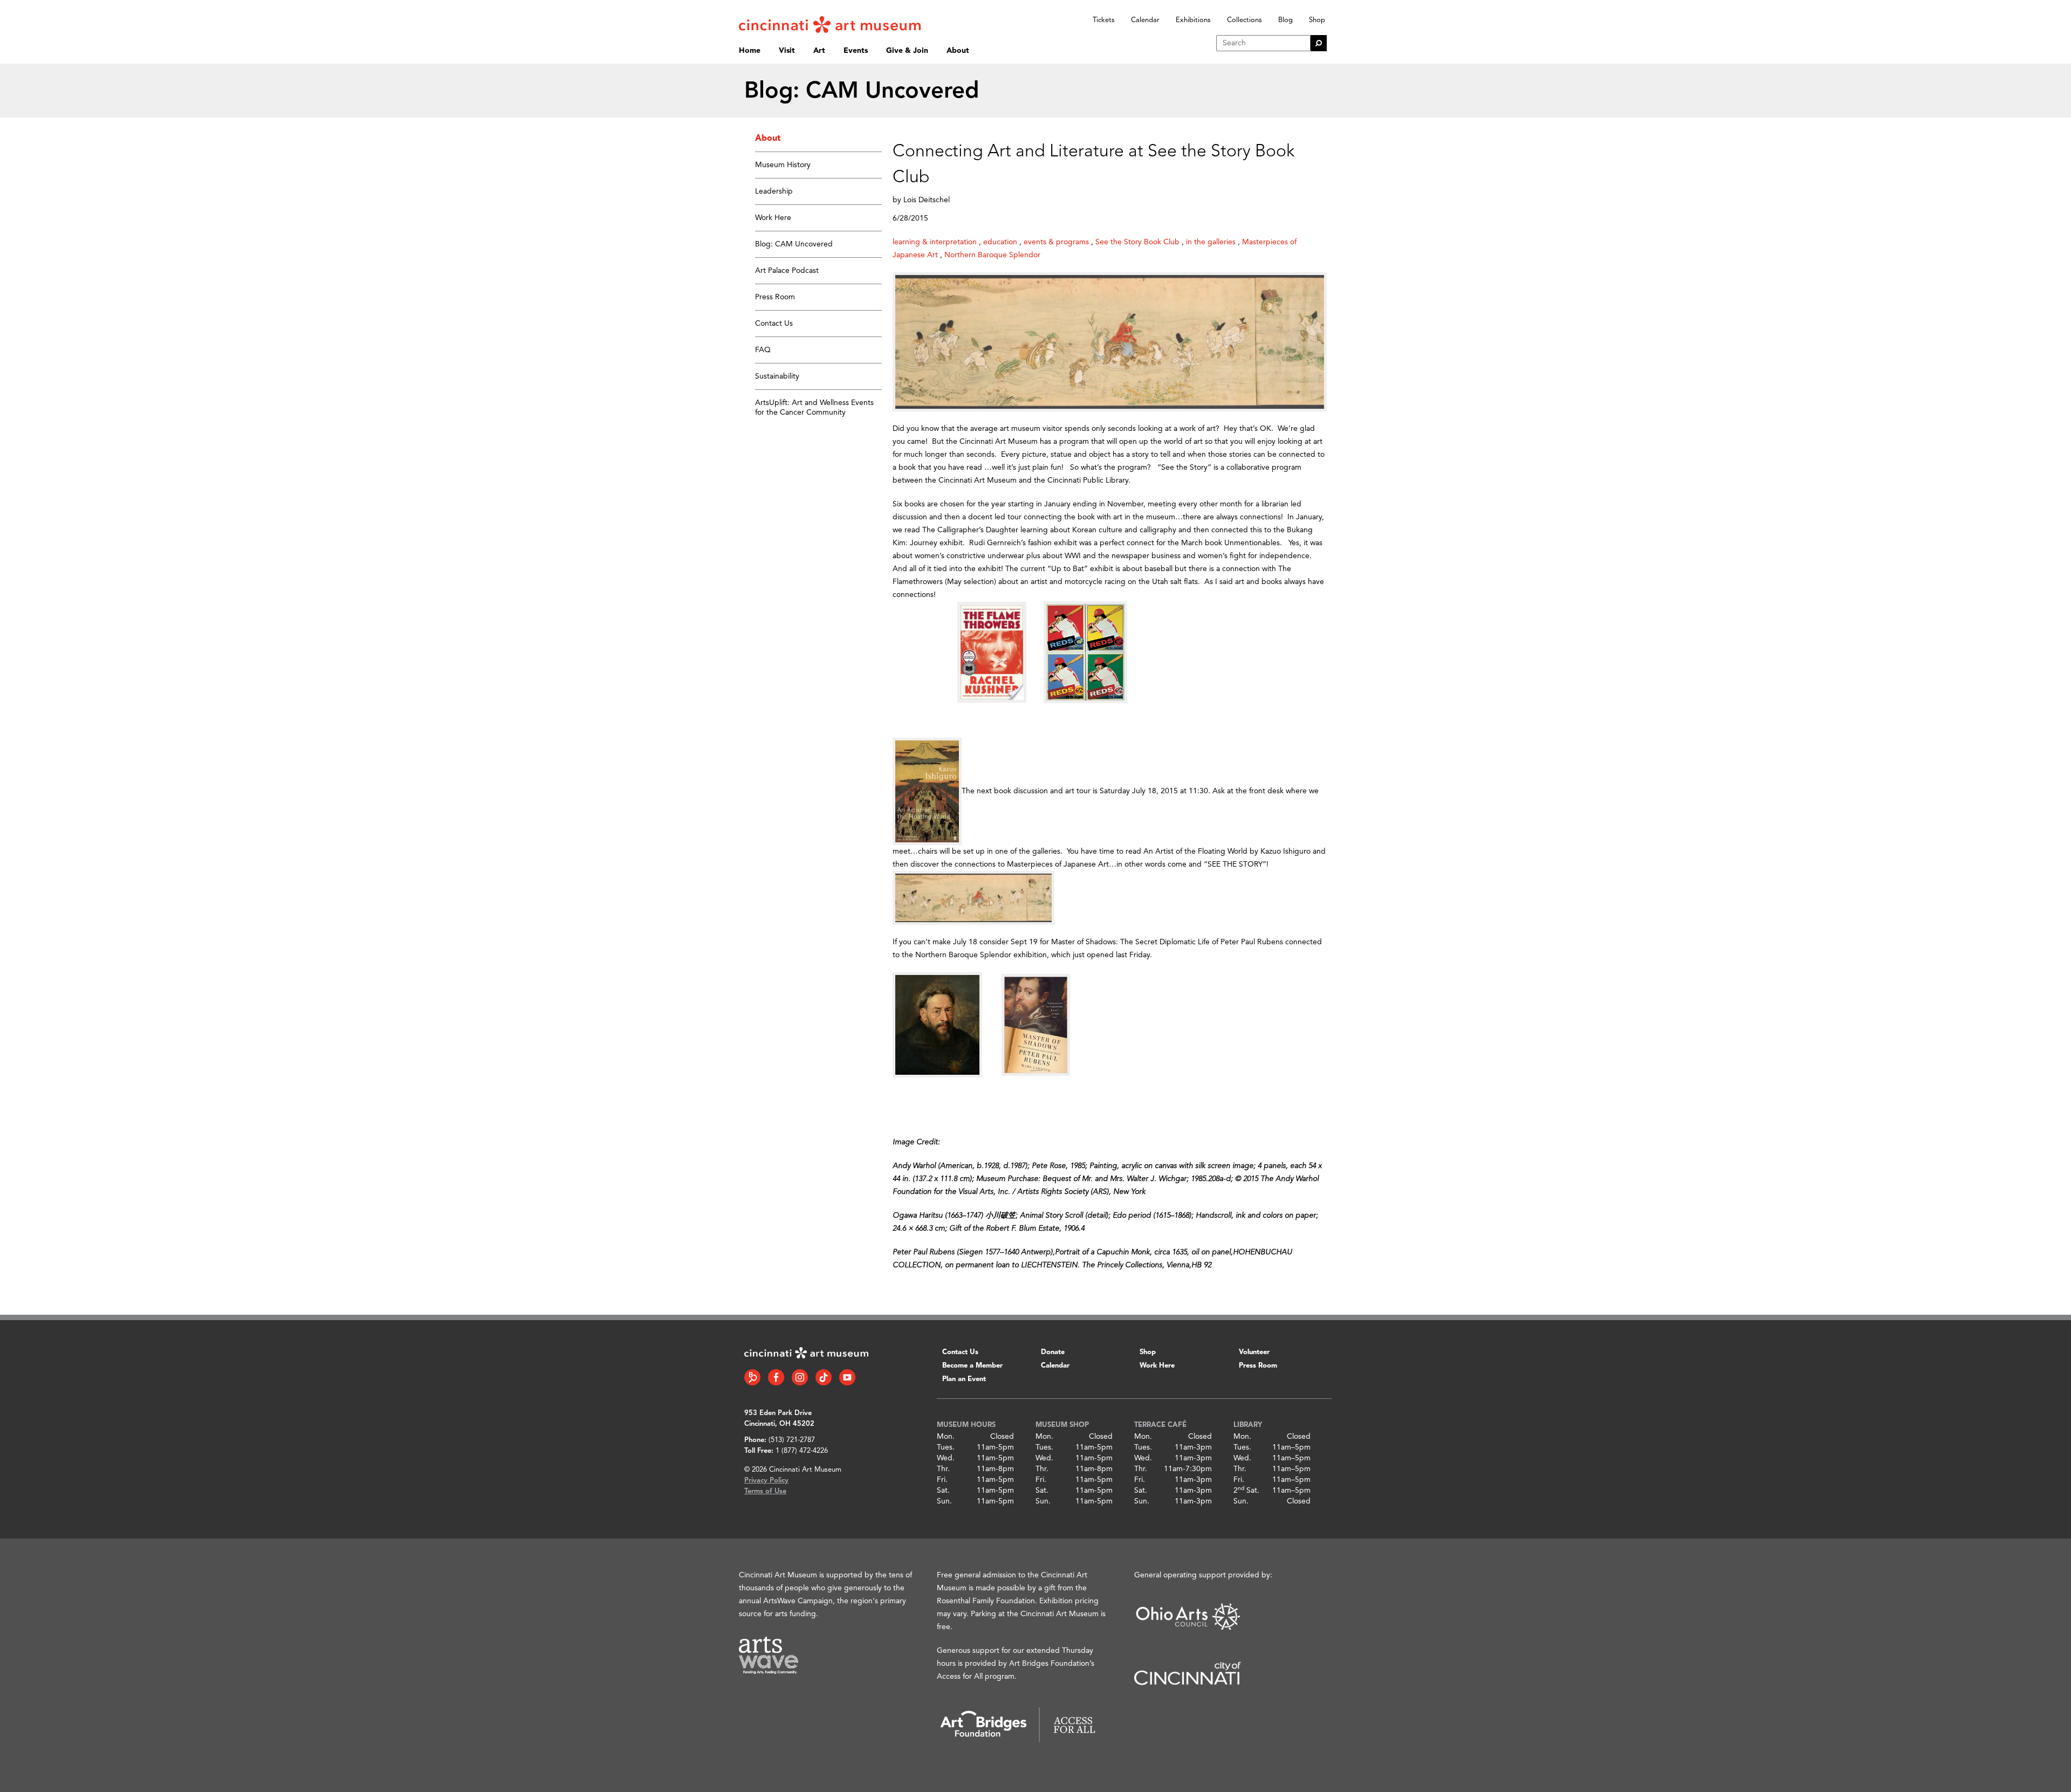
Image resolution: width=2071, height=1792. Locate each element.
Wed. (946, 1458)
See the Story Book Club (1137, 242)
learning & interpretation (935, 242)
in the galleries (1211, 242)
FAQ (763, 350)
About (958, 51)
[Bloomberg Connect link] (752, 1377)
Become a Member (972, 1366)
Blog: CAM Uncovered (794, 244)
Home (750, 51)
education (1000, 242)
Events (856, 51)
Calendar (1145, 20)
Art (819, 51)
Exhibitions (1193, 20)
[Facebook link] (776, 1377)
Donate (1053, 1352)
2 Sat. (1246, 1491)
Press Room (775, 297)
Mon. (946, 1437)
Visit (787, 51)
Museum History (783, 165)
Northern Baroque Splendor (992, 255)
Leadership (774, 191)
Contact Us (774, 324)
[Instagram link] (800, 1377)
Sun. (944, 1501)
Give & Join (907, 51)
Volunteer (1254, 1352)
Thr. (943, 1469)
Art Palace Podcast (787, 271)
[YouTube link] (847, 1377)
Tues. (946, 1447)
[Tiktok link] (824, 1377)
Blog (1285, 20)
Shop (1317, 20)
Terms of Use (765, 1491)
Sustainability (777, 376)
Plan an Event (964, 1379)
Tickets (1104, 20)
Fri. (942, 1480)
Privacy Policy (766, 1481)
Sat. (943, 1491)
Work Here (773, 218)
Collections (1244, 20)
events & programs (1056, 242)
